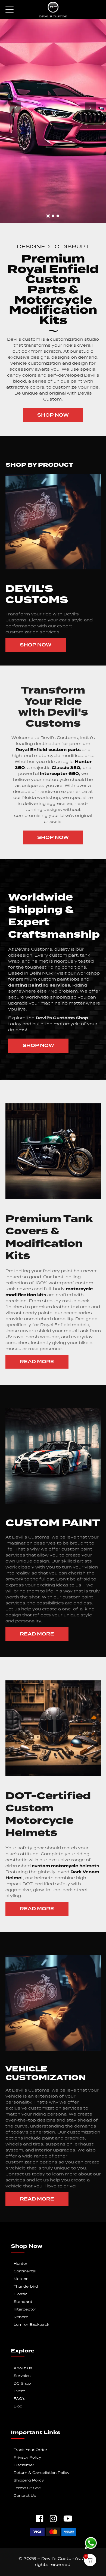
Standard (23, 2302)
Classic (21, 2294)
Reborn (21, 2317)
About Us (23, 2368)
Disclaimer (24, 2465)
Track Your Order (30, 2450)
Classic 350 (65, 768)
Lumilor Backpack (31, 2325)
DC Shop (22, 2384)
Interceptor (25, 2310)
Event (19, 2391)
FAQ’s (19, 2399)
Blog (18, 2406)
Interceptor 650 (59, 774)
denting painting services (39, 985)
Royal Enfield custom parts (48, 750)
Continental (25, 2271)
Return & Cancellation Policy (41, 2473)
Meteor (21, 2279)
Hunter (21, 2264)
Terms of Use (27, 2488)
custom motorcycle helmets (65, 1866)
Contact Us (25, 2496)
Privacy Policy (27, 2458)
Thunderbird (26, 2287)
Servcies (22, 2376)
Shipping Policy (29, 2481)
